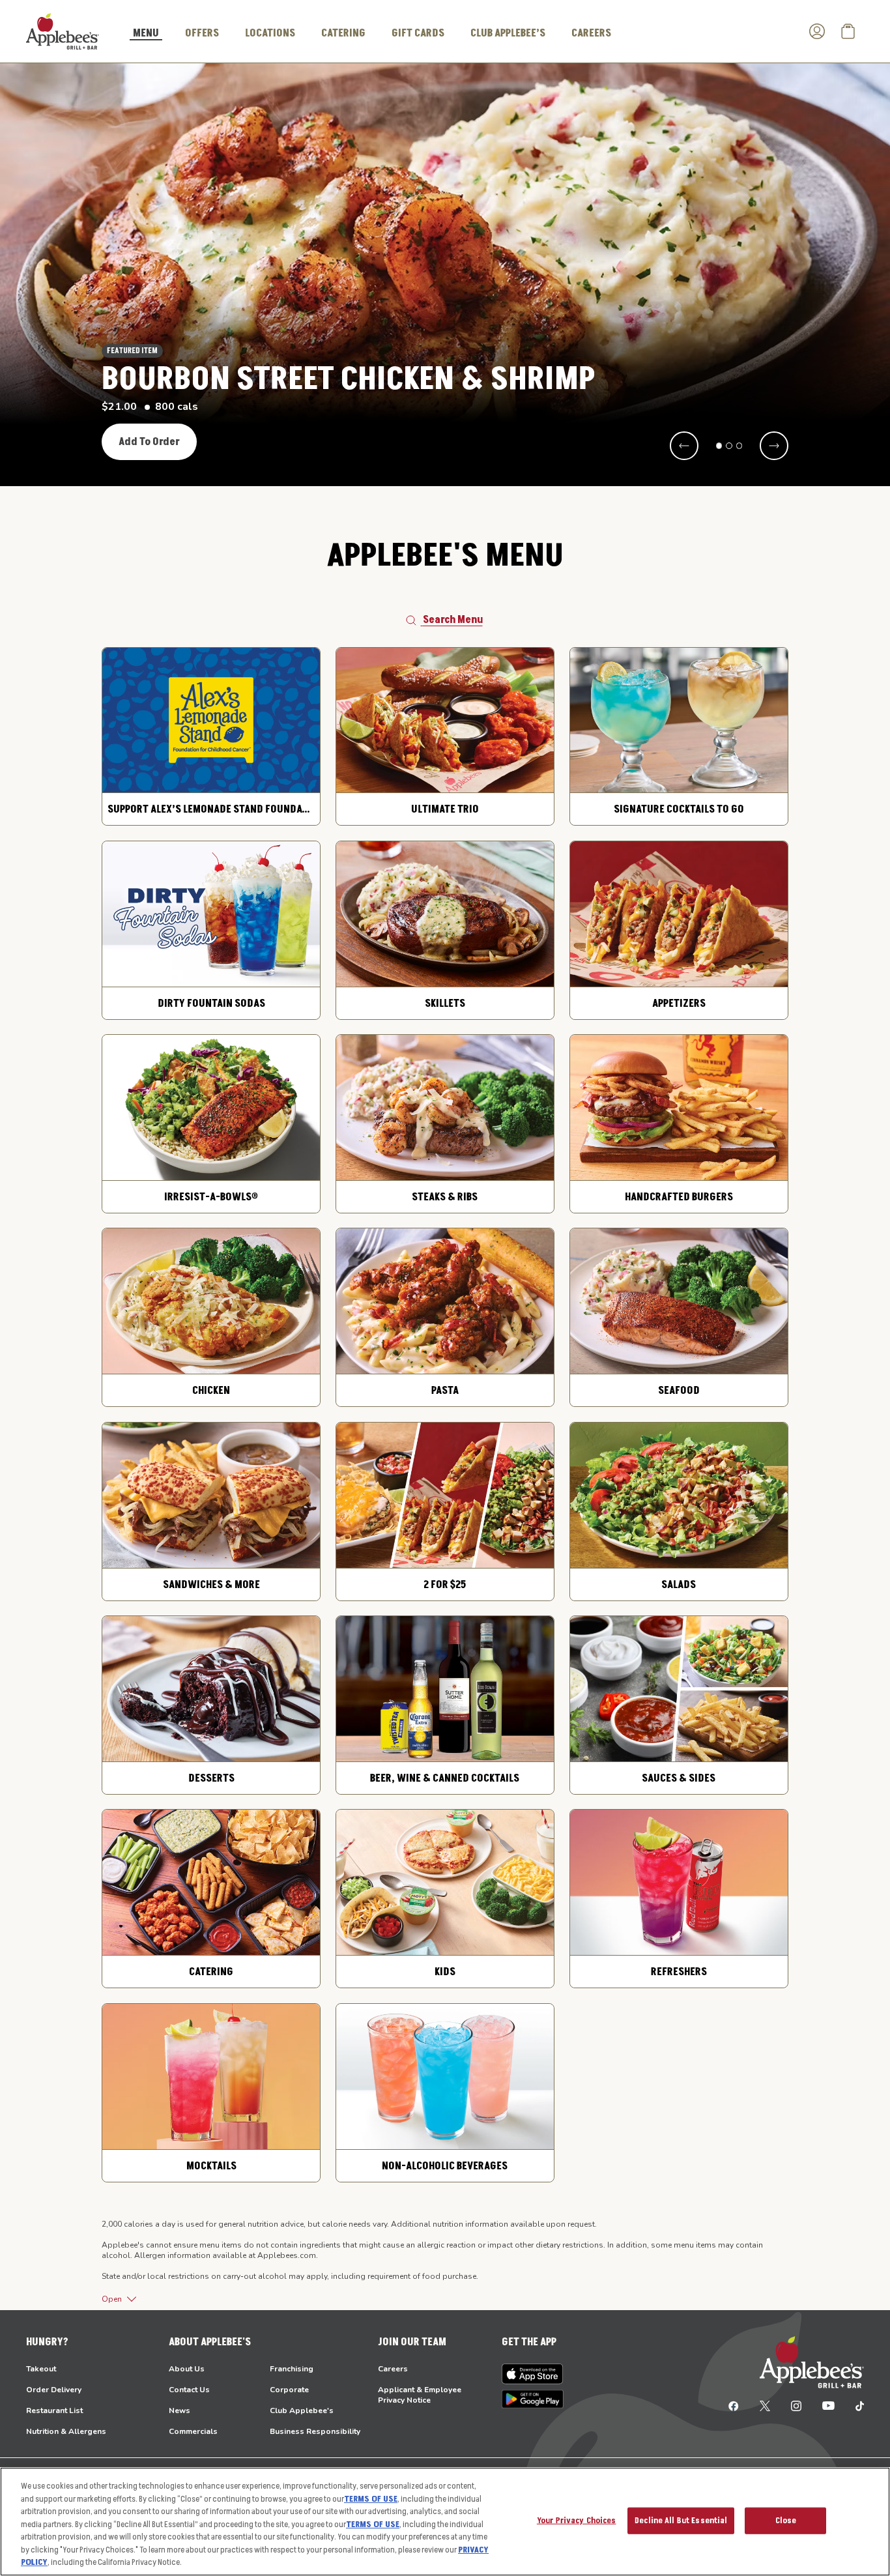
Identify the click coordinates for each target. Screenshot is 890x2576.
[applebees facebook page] (734, 2405)
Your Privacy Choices (577, 2520)
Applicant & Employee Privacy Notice (420, 2395)
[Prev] (684, 446)
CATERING (343, 33)
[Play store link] (533, 2399)
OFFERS (202, 33)
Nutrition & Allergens (66, 2431)
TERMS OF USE (371, 2499)
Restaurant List (54, 2410)
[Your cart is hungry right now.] (848, 31)
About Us (187, 2369)
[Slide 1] (719, 446)
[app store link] (533, 2374)
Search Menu (453, 620)
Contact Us (189, 2390)
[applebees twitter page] (765, 2405)
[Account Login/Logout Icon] (817, 31)
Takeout (41, 2369)
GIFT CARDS (418, 33)
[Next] (774, 446)
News (179, 2410)
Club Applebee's (302, 2410)
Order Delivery (54, 2390)
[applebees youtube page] (828, 2405)
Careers (393, 2369)
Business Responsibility (315, 2431)
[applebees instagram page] (796, 2405)
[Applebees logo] (63, 31)
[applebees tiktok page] (854, 2405)
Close (786, 2520)
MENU (146, 34)
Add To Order (149, 442)
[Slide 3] (739, 446)
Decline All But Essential (681, 2520)
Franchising (292, 2369)
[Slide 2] (729, 446)
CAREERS (591, 33)
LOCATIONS (270, 33)
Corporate (289, 2390)
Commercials (193, 2431)
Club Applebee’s (508, 33)
